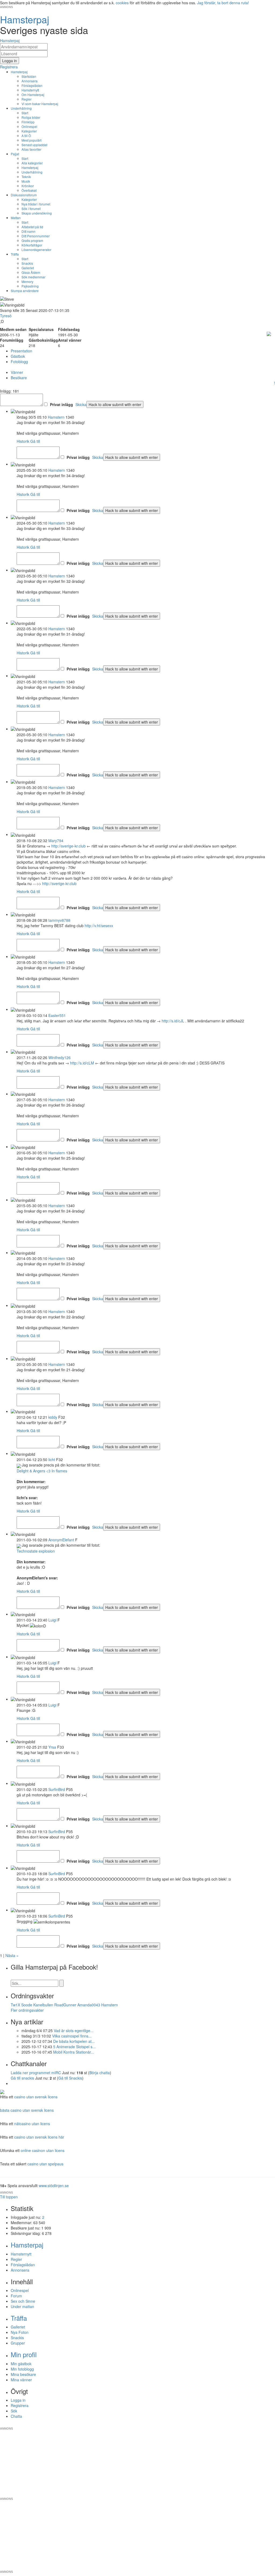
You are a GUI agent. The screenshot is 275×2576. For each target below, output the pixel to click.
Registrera (20, 2405)
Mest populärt (31, 140)
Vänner (17, 372)
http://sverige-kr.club (68, 846)
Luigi (52, 1620)
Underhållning (21, 108)
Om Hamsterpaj (33, 95)
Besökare (19, 378)
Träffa (15, 254)
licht (52, 1460)
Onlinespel (29, 126)
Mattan (16, 218)
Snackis (27, 263)
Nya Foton (20, 2332)
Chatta (16, 2416)
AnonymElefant (61, 1540)
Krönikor (28, 186)
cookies (122, 3)
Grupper (18, 2343)
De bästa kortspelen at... (74, 2041)
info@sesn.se (186, 2424)
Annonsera (30, 81)
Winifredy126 (59, 1057)
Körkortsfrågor (32, 245)
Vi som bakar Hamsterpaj (40, 104)
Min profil (24, 2354)
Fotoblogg (19, 362)
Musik (26, 181)
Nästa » (12, 1955)
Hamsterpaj (19, 72)
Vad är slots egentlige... (74, 2030)
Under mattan (22, 2306)
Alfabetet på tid (32, 227)
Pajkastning (30, 286)
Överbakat (29, 190)
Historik (23, 441)
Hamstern (56, 417)
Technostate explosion (36, 1551)
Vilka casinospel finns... (72, 2036)
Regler (26, 99)
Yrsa (52, 1747)
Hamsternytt (30, 90)
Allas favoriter (31, 149)
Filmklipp (28, 122)
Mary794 (56, 841)
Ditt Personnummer (36, 236)
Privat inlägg (61, 404)
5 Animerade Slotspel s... (74, 2047)
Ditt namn (28, 231)
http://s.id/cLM (82, 1063)
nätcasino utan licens (32, 2124)
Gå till (35, 441)
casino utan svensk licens (36, 2097)
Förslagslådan (32, 85)
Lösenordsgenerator (36, 250)
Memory (27, 281)
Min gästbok (21, 2364)
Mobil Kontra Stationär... (74, 2052)
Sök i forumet (31, 209)
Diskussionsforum (24, 195)
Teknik (26, 177)
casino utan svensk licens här (39, 2137)
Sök (14, 2411)
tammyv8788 (59, 920)
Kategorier (29, 131)
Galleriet (28, 268)
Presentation (21, 351)
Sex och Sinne (23, 2301)
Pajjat (15, 154)
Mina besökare (23, 2374)
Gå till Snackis (70, 2078)
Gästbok (18, 356)
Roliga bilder (31, 117)
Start (25, 113)
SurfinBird (57, 1789)
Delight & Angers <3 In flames (42, 1471)
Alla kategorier (32, 163)
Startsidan (29, 76)
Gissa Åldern (31, 272)
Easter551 (57, 1015)
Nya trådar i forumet (36, 204)
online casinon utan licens (43, 2150)
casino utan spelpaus (45, 2164)
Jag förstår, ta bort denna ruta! (223, 3)
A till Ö (26, 136)
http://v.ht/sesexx (99, 926)
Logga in (18, 2400)
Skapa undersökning (37, 213)
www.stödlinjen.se (54, 2186)
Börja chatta (100, 2073)
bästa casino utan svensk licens (27, 2110)
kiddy (53, 1417)
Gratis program (32, 240)
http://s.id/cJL (173, 1021)
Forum (16, 2296)
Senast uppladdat (34, 145)
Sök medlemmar (33, 277)
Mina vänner (21, 2380)
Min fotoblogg (22, 2369)
